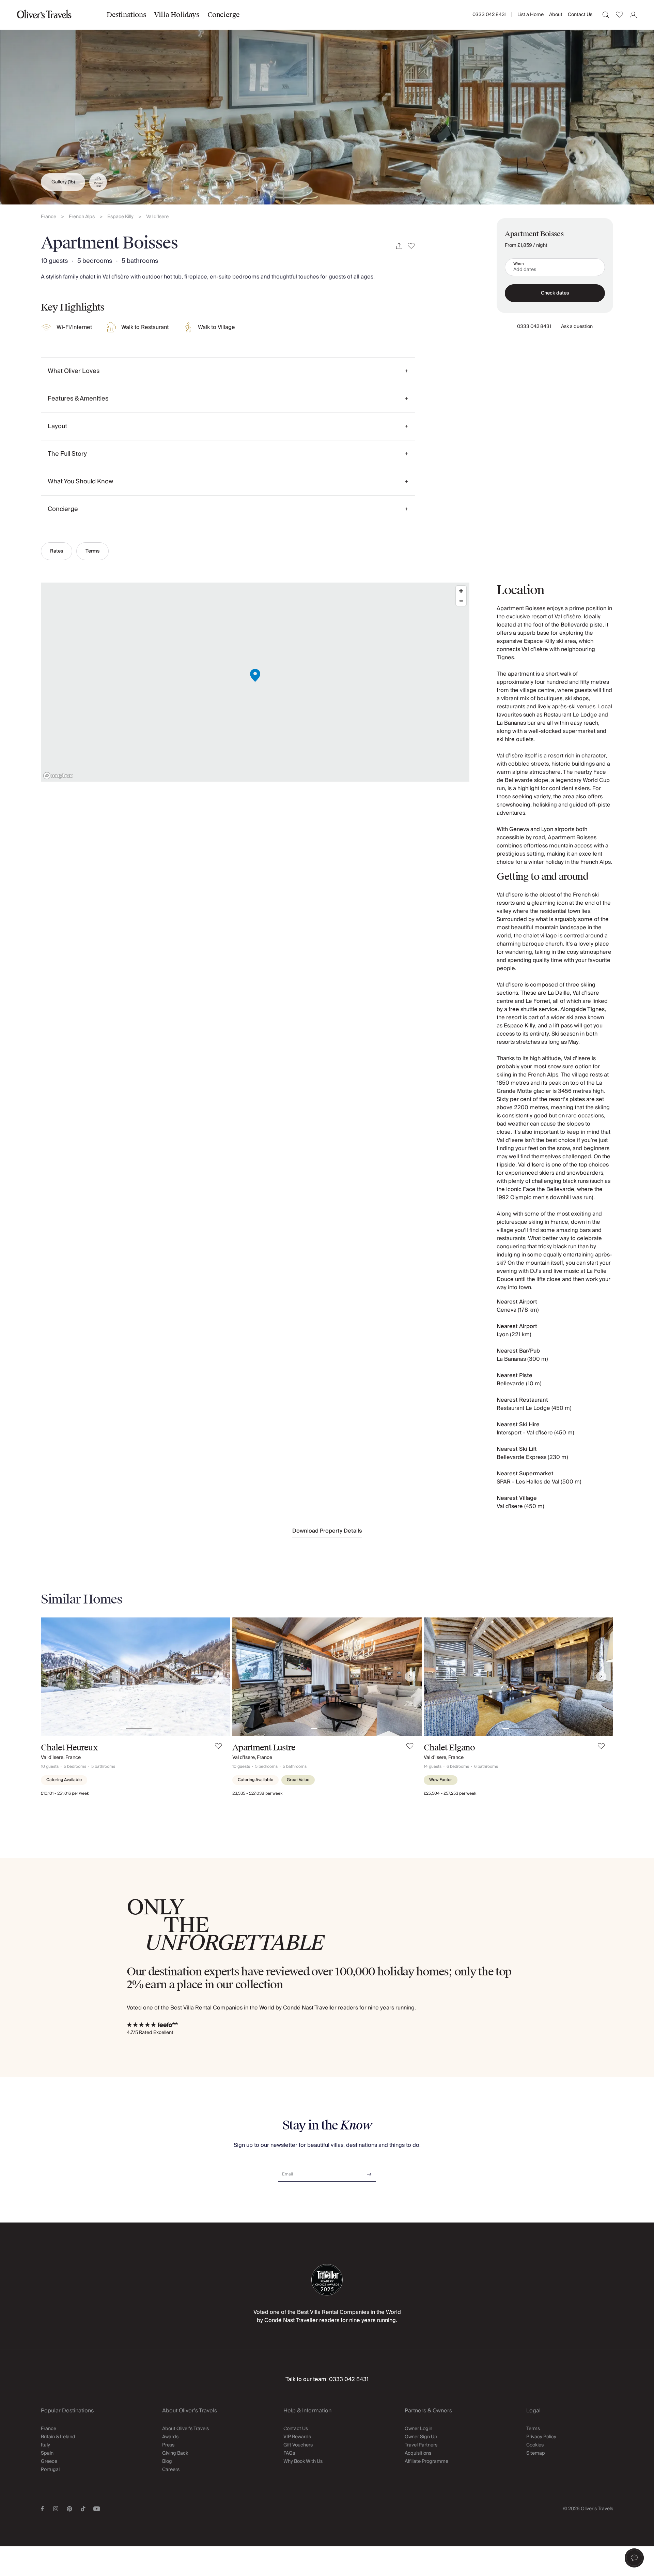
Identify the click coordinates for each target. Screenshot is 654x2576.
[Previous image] (53, 1676)
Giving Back (175, 2453)
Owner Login (418, 2429)
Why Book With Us (303, 2461)
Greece (49, 2461)
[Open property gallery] (327, 102)
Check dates (555, 293)
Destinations (126, 15)
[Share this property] (399, 246)
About (556, 15)
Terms (92, 551)
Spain (47, 2453)
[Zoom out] (461, 601)
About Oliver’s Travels (185, 2429)
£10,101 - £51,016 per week (65, 1794)
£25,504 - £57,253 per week (450, 1794)
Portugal (50, 2470)
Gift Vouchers (298, 2445)
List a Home (531, 15)
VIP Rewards (297, 2437)
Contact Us (580, 15)
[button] (634, 2558)
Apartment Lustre (264, 1748)
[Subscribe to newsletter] (369, 2172)
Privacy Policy (541, 2437)
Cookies (535, 2445)
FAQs (289, 2453)
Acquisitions (418, 2453)
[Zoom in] (461, 591)
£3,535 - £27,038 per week (257, 1794)
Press (168, 2445)
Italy (45, 2445)
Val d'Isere (157, 217)
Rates (57, 551)
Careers (171, 2470)
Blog (167, 2461)
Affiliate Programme (426, 2461)
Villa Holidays (176, 15)
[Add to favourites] (411, 246)
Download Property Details (327, 1531)
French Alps (82, 217)
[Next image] (218, 1676)
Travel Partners (421, 2445)
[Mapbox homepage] (58, 776)
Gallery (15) (63, 182)
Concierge (224, 15)
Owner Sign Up (421, 2437)
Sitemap (536, 2453)
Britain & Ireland (58, 2437)
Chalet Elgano (449, 1748)
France (49, 217)
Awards (170, 2437)
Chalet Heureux (69, 1748)
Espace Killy (120, 217)
